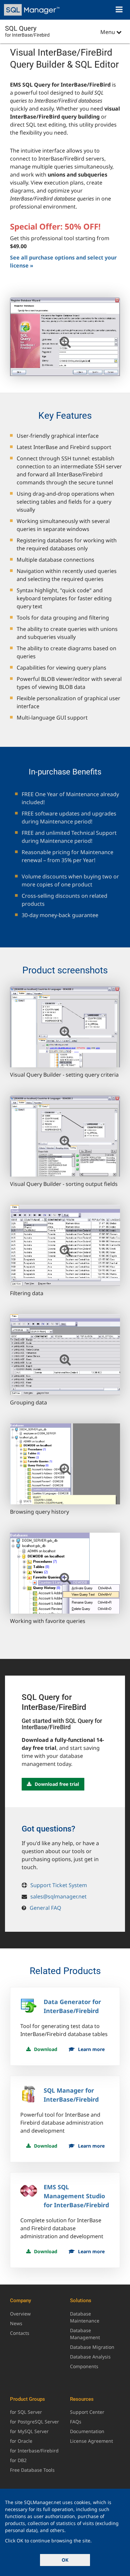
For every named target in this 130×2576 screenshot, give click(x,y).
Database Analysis (90, 2357)
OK (65, 2560)
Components (84, 2366)
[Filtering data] (65, 1245)
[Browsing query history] (65, 1464)
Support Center (87, 2412)
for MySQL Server (29, 2431)
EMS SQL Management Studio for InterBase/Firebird (76, 2196)
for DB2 (18, 2460)
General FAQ (45, 1908)
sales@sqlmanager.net (58, 1896)
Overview (20, 2314)
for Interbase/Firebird (34, 2451)
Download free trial (57, 1784)
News (16, 2323)
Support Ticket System (59, 1885)
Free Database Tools (32, 2470)
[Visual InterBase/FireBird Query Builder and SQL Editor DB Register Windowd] (65, 337)
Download (46, 2049)
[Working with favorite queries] (65, 1573)
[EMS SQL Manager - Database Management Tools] (32, 10)
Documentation (87, 2431)
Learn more (91, 2049)
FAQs (76, 2422)
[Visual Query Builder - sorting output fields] (65, 1136)
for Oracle (21, 2441)
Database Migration (92, 2347)
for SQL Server (26, 2412)
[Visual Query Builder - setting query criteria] (65, 1027)
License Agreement (91, 2441)
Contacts (20, 2333)
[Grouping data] (65, 1355)
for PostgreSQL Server (34, 2422)
